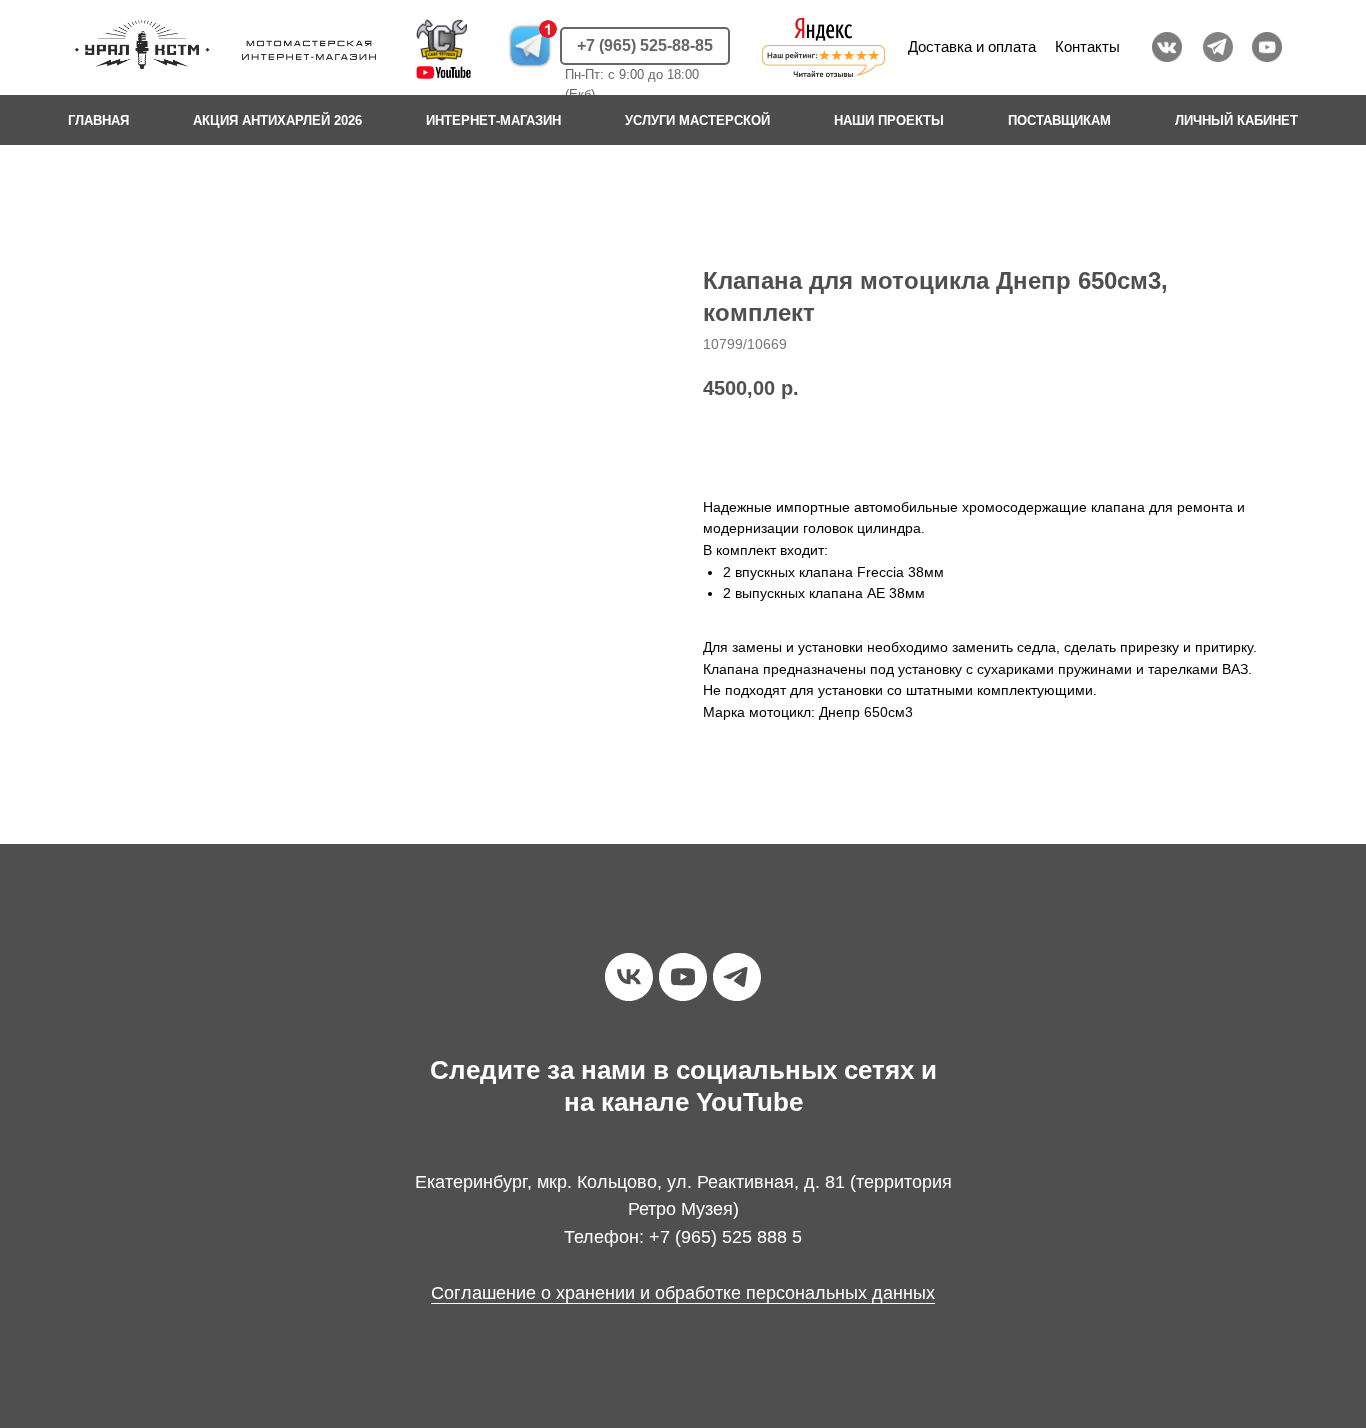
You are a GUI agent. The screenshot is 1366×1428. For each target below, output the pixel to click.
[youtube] (683, 977)
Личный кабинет (1236, 120)
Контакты (1087, 46)
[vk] (629, 977)
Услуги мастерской (697, 120)
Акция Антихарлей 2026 (277, 120)
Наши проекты (889, 120)
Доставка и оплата (972, 46)
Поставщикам (1059, 120)
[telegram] (737, 977)
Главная (98, 120)
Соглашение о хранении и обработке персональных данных (683, 1293)
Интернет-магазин (493, 120)
